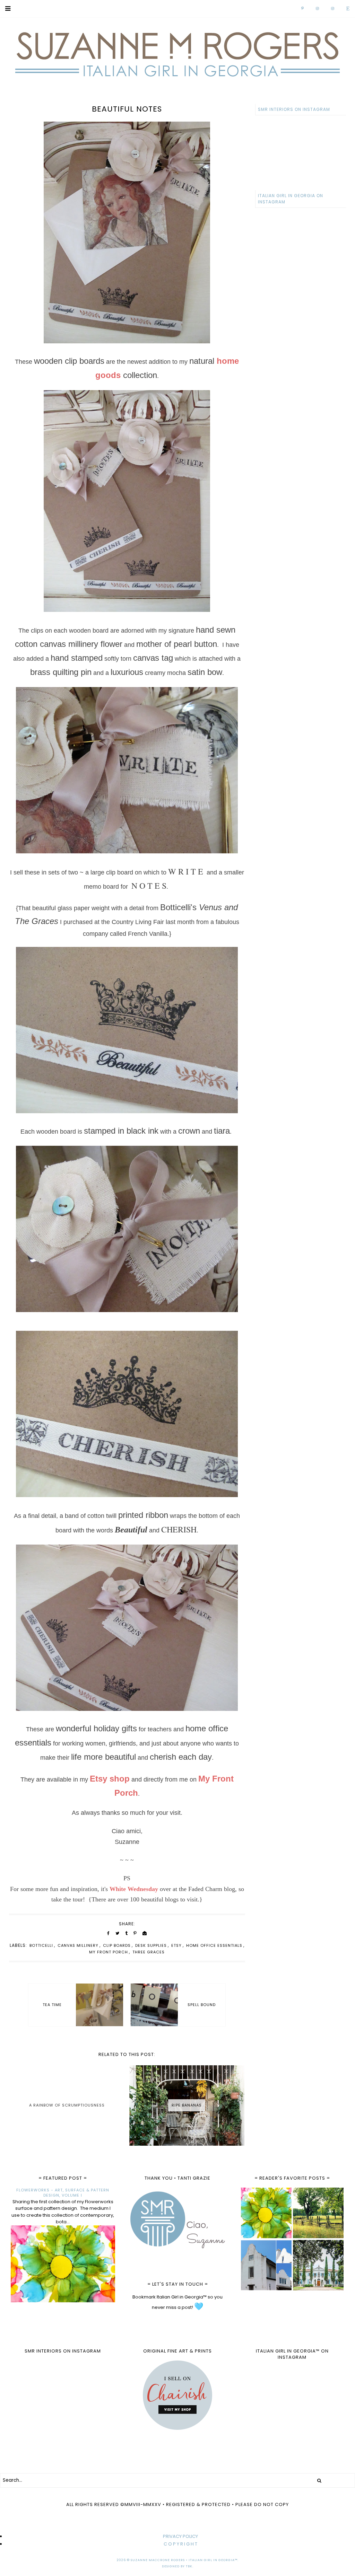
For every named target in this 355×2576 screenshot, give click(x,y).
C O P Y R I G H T (180, 2544)
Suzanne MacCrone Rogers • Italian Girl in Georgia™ (184, 2560)
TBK (189, 2566)
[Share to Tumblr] (126, 1933)
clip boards (117, 1945)
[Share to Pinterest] (135, 1933)
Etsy (176, 1945)
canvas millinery (78, 1945)
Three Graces (149, 1952)
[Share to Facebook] (108, 1933)
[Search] (319, 2480)
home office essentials (214, 1945)
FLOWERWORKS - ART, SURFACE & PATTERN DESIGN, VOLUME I (63, 2193)
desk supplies (151, 1945)
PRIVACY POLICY (180, 2536)
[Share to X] (117, 1933)
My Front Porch (109, 1952)
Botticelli (41, 1945)
